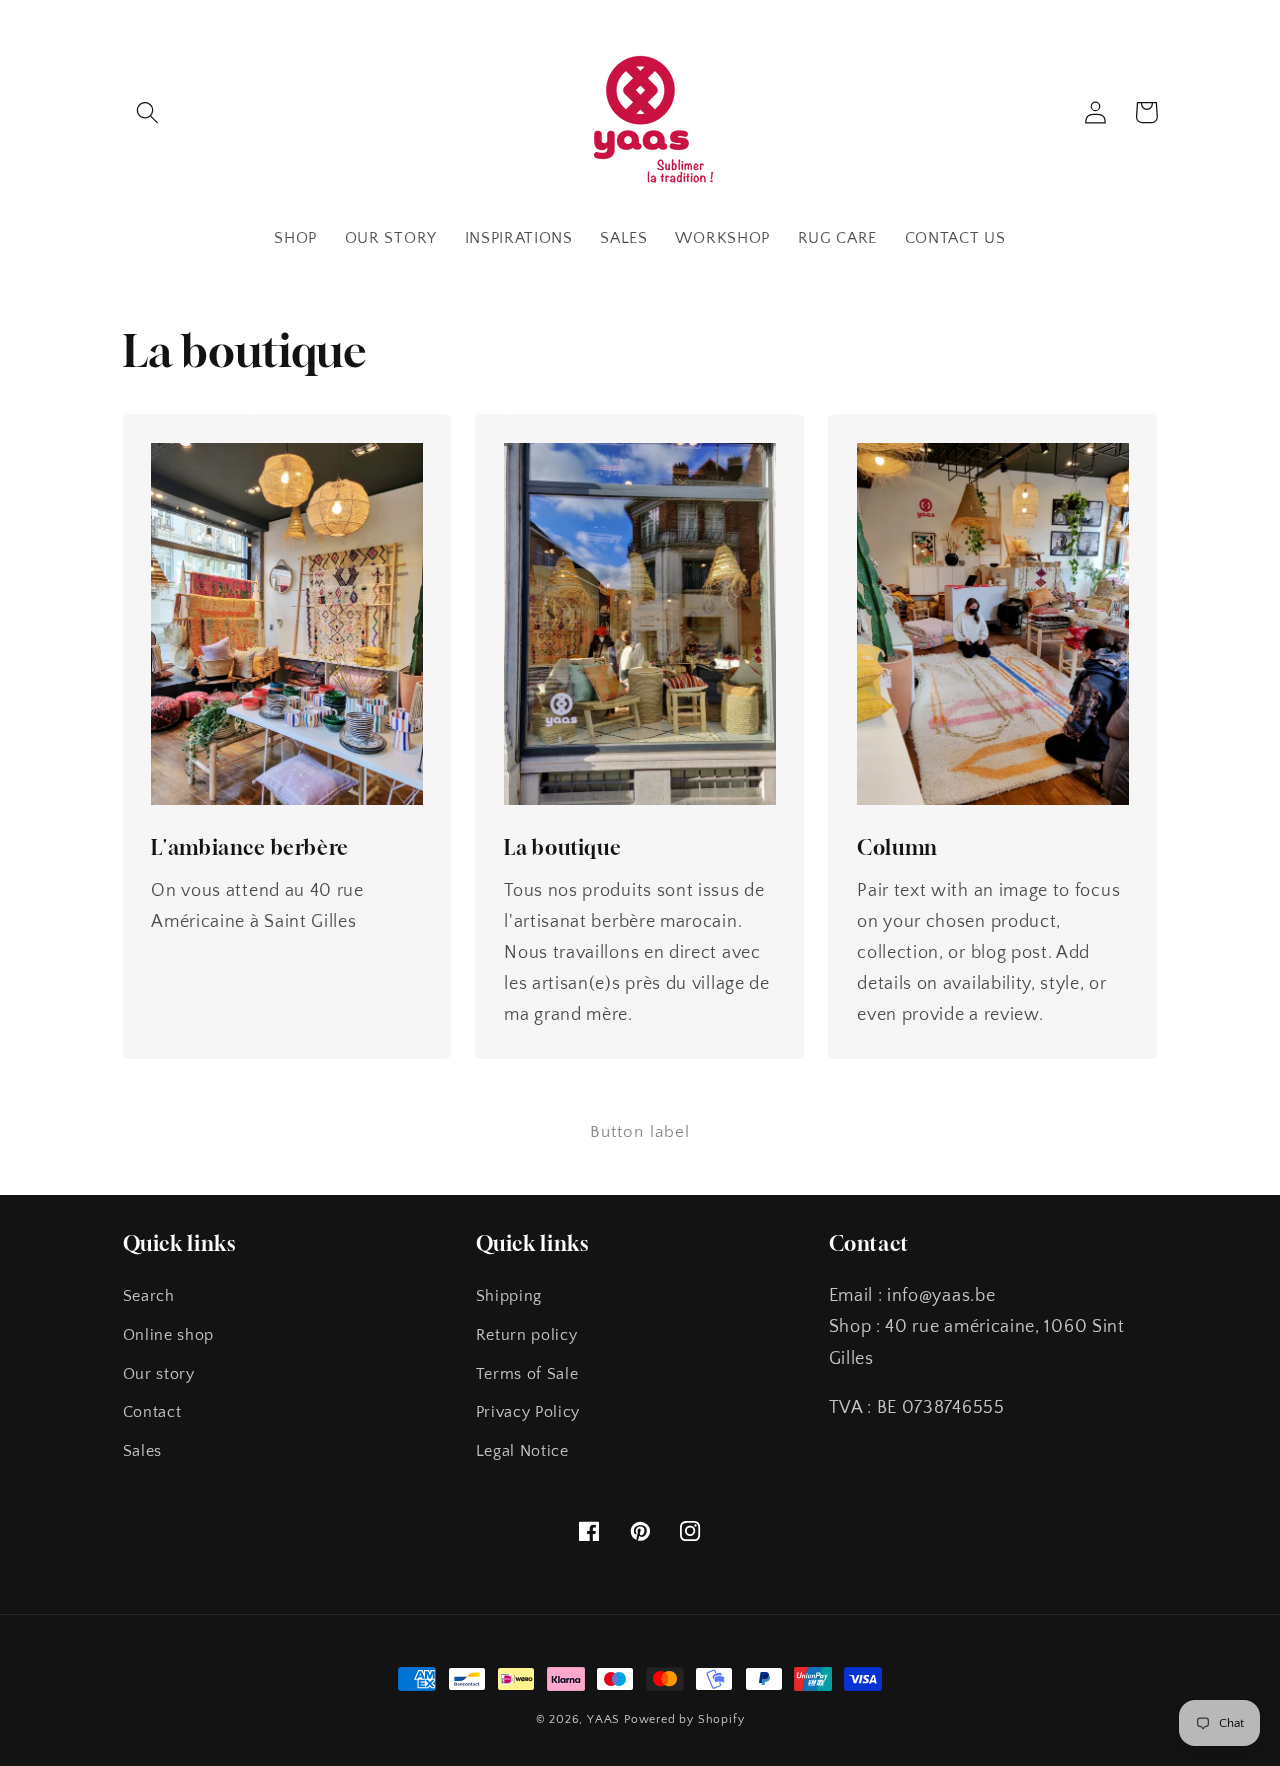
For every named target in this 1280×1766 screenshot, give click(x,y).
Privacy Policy (528, 1412)
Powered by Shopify (684, 1719)
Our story (159, 1374)
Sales (142, 1451)
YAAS (603, 1719)
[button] (148, 112)
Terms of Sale (527, 1374)
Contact (152, 1412)
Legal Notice (522, 1451)
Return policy (527, 1335)
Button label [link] (640, 1131)
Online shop (169, 1335)
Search (149, 1296)
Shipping (509, 1296)
